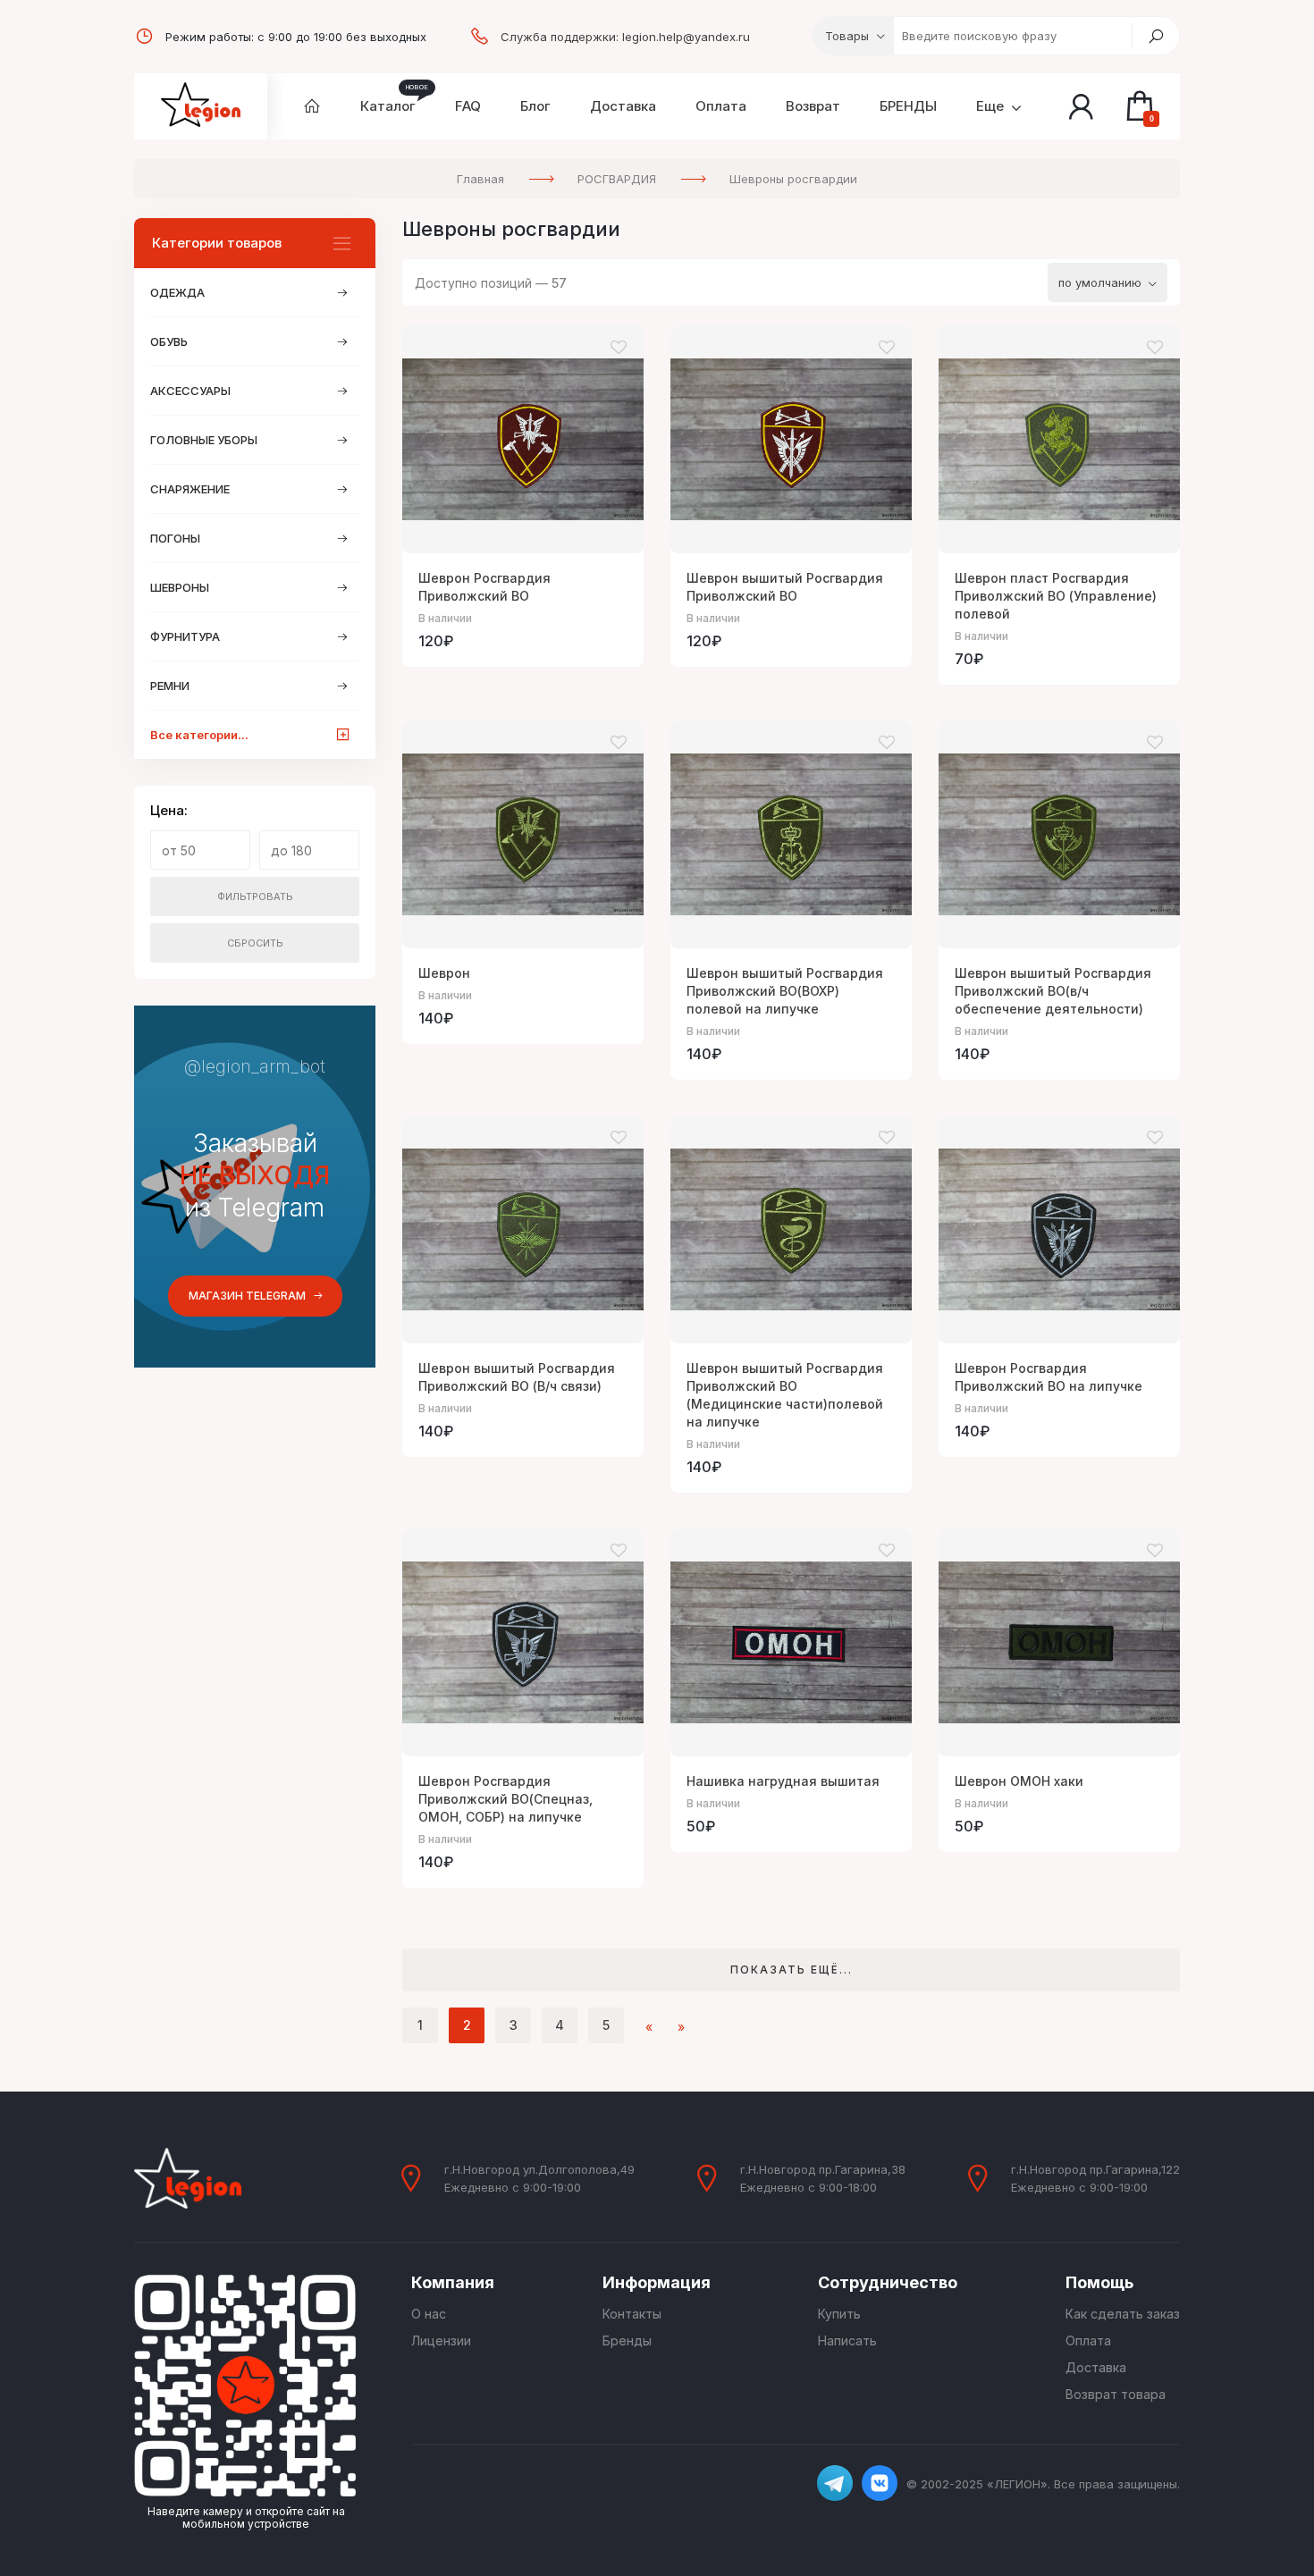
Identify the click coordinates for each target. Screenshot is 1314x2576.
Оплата (1088, 2340)
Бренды (627, 2340)
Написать (847, 2340)
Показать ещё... (792, 1970)
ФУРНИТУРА (185, 636)
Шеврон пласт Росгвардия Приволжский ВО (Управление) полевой (1056, 596)
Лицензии (441, 2340)
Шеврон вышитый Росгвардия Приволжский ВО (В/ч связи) (517, 1377)
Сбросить (255, 943)
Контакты (632, 2314)
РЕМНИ (170, 686)
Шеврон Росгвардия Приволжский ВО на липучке (1049, 1377)
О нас (429, 2314)
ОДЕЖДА (177, 292)
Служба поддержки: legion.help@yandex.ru (625, 37)
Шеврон (444, 973)
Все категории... (199, 735)
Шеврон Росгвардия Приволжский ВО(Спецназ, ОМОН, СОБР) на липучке (505, 1799)
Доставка (1096, 2367)
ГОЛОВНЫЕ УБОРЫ (204, 440)
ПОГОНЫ (175, 538)
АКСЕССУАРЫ (190, 391)
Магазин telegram (247, 1296)
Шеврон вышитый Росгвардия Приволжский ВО (785, 587)
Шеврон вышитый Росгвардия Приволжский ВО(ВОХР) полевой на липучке (785, 991)
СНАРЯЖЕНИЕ (190, 489)
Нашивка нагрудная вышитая (783, 1781)
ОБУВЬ (169, 341)
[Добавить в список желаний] (619, 348)
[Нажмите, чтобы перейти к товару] (523, 439)
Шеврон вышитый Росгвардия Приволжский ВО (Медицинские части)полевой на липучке (785, 1395)
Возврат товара (1116, 2394)
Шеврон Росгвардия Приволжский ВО (484, 587)
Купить (839, 2314)
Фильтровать (255, 897)
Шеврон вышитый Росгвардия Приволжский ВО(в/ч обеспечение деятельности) (1053, 991)
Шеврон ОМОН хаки (1019, 1781)
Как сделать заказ (1123, 2314)
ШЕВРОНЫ (180, 587)
